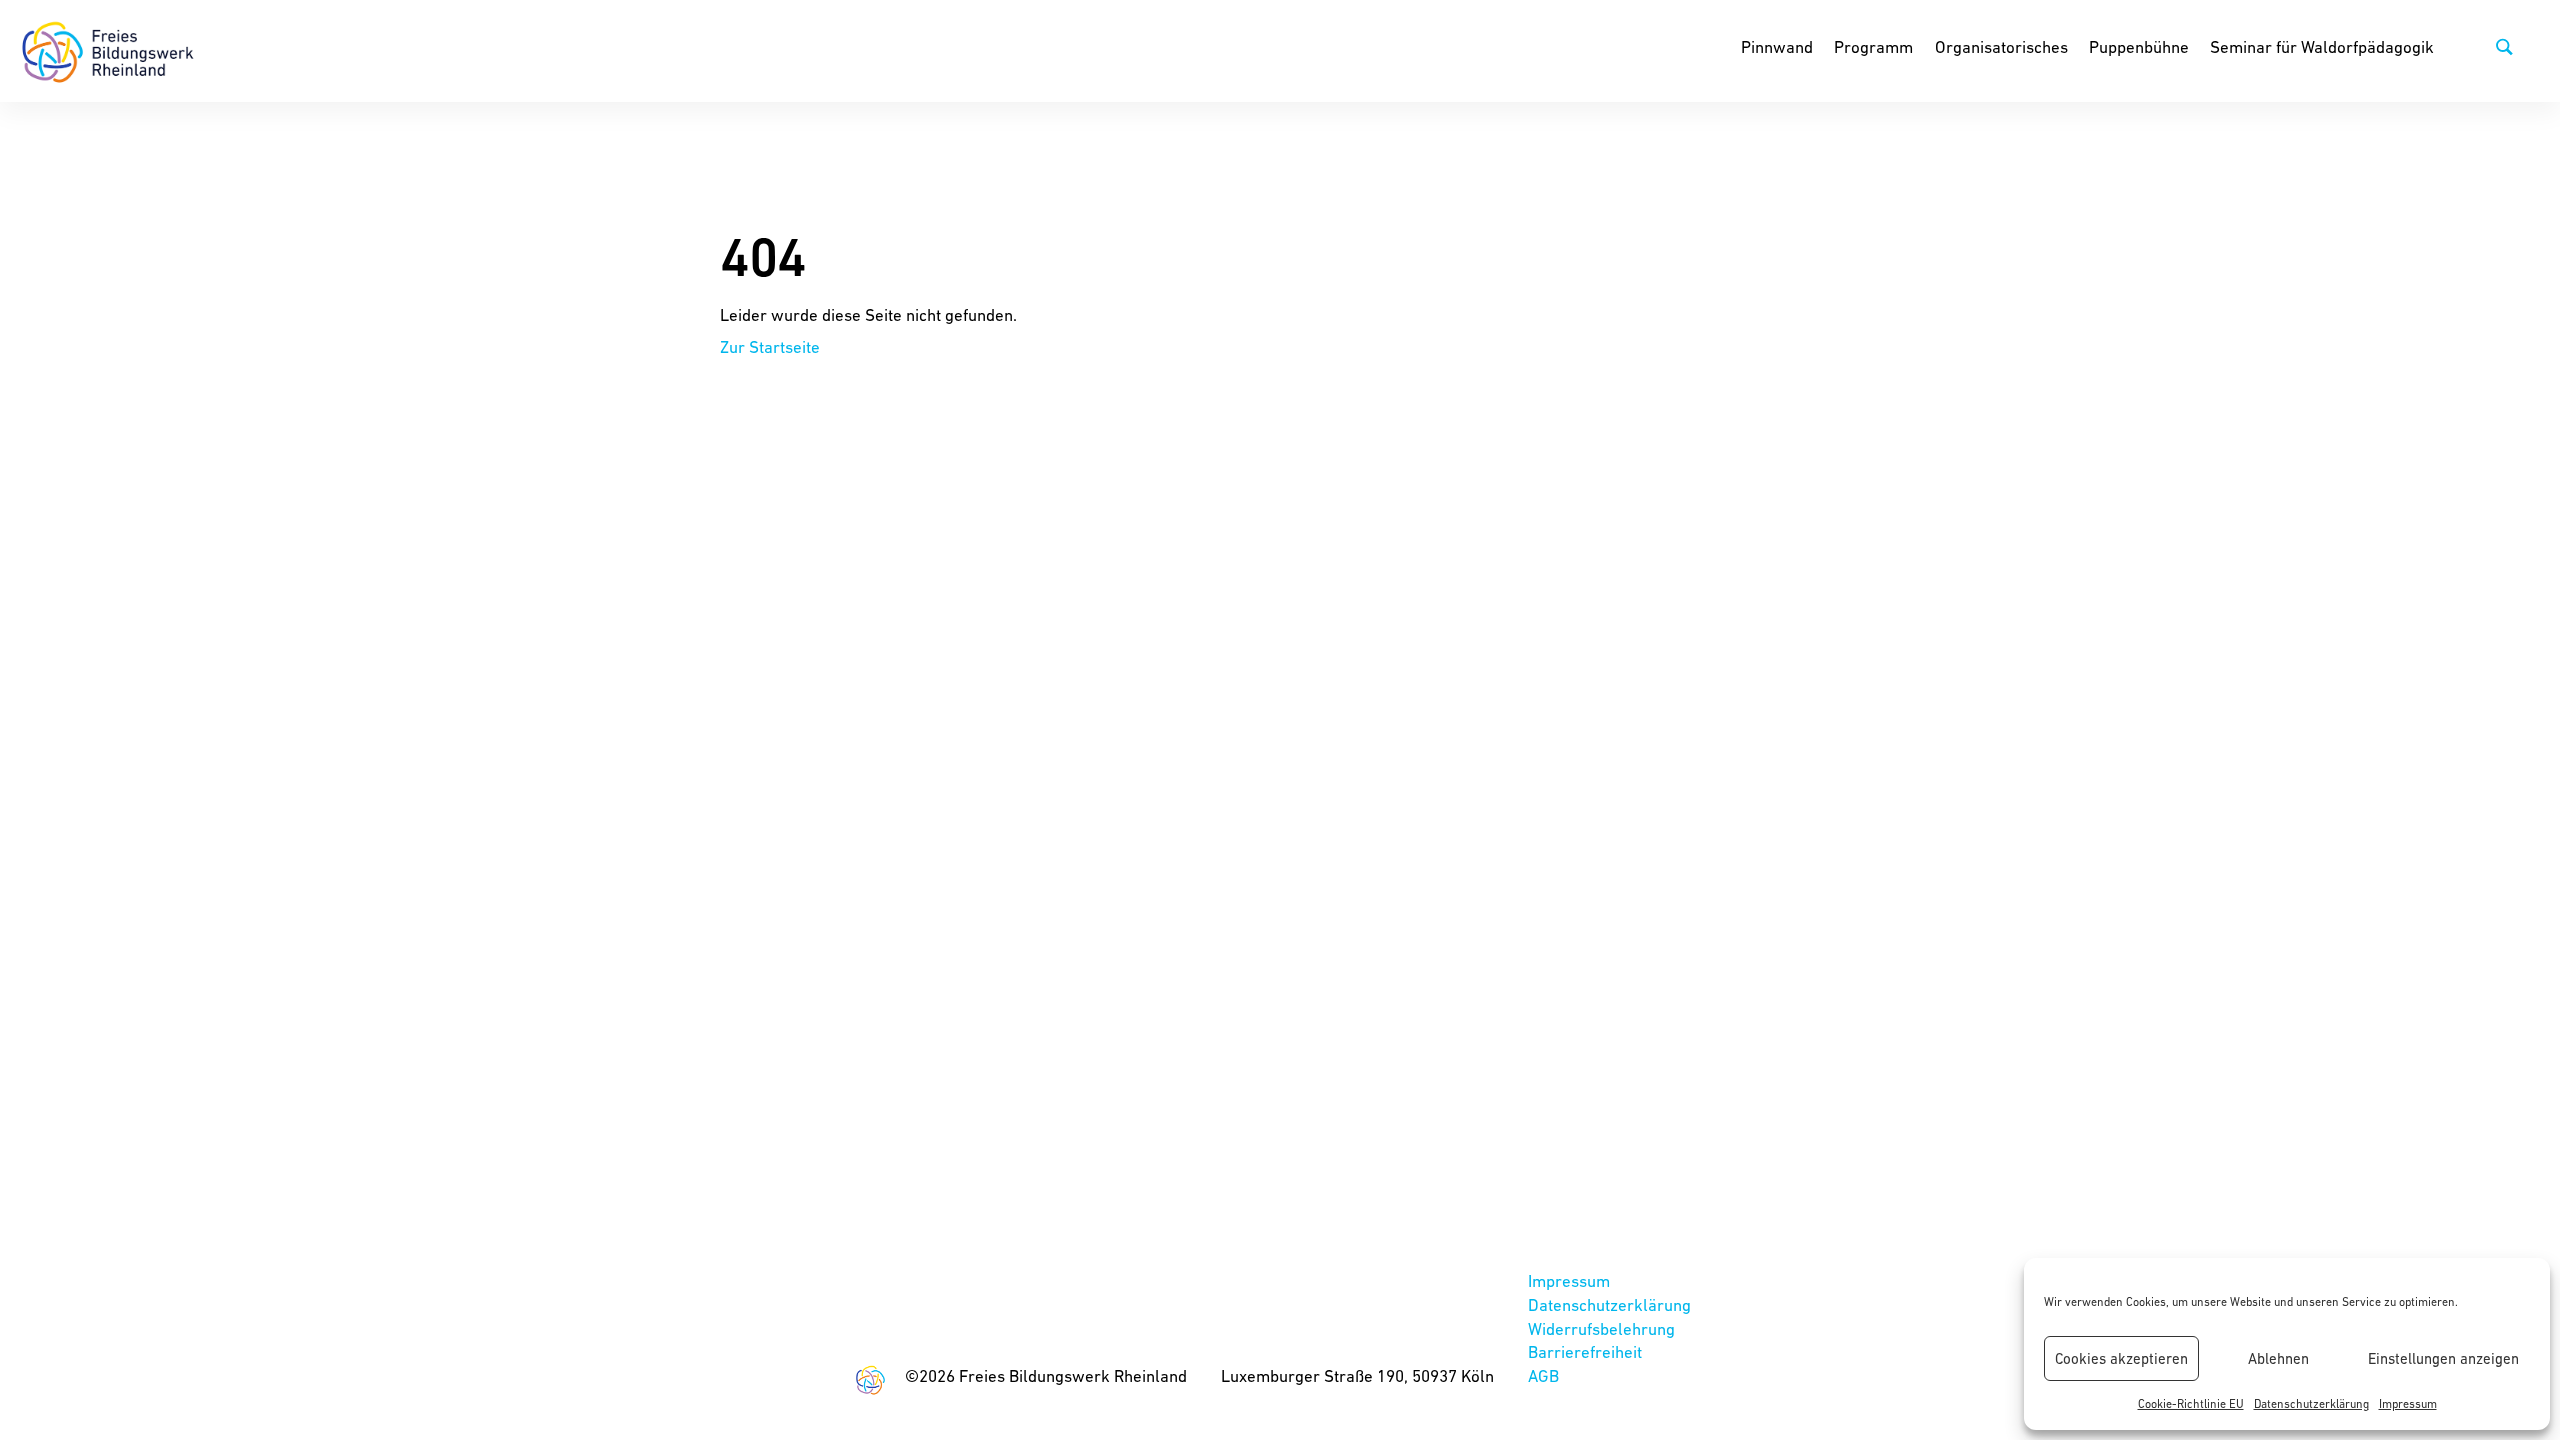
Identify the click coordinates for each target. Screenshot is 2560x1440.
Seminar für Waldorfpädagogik (2322, 47)
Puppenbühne (2139, 47)
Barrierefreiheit (1585, 1352)
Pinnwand (1777, 47)
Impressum (2408, 1404)
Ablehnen (2278, 1358)
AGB (1543, 1376)
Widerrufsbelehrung (1601, 1329)
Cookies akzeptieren (2121, 1358)
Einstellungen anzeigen (2443, 1358)
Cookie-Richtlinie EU (2191, 1404)
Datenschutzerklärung (2311, 1404)
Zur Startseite (770, 347)
